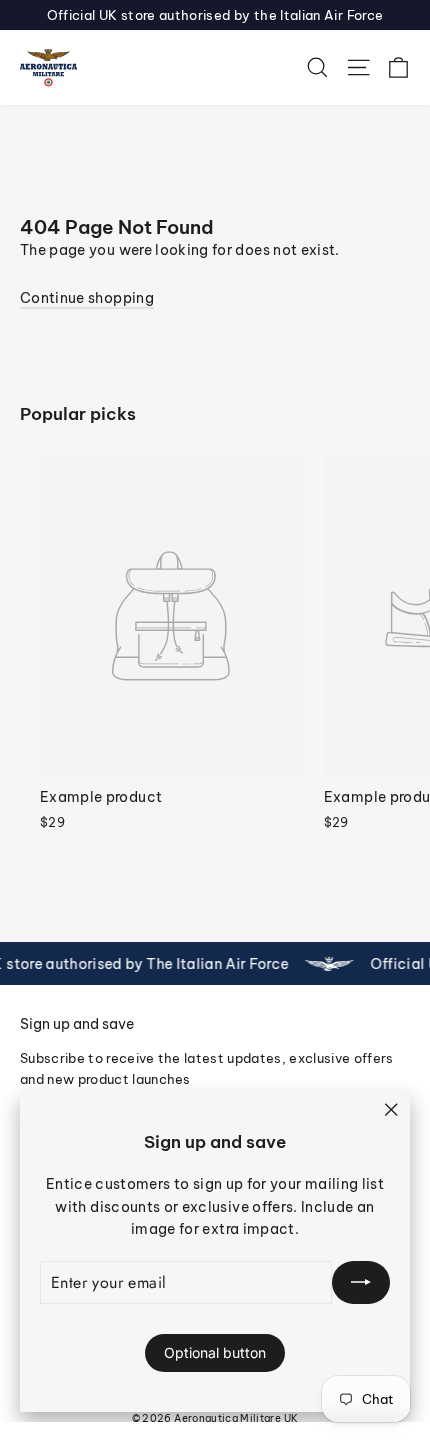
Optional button (215, 1352)
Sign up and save (77, 1024)
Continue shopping (87, 298)
